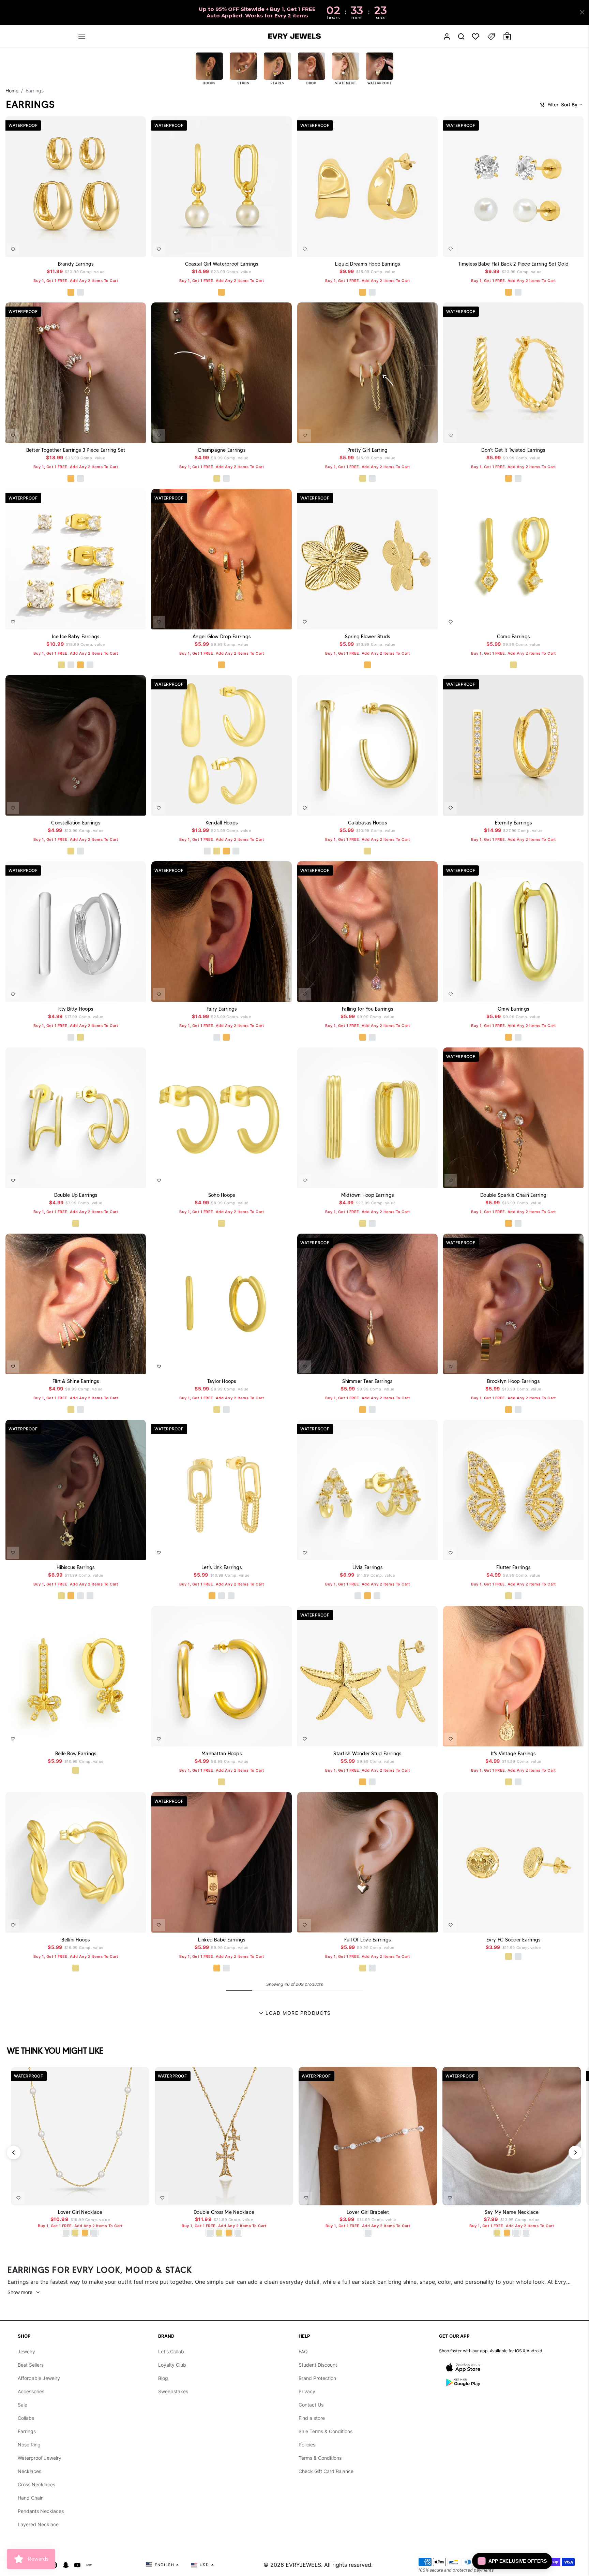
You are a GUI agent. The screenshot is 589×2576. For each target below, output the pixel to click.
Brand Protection (317, 2378)
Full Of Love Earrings (367, 1940)
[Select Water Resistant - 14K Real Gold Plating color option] (217, 479)
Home (12, 91)
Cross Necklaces (36, 2484)
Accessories (31, 2391)
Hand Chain (31, 2498)
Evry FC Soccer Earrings (514, 1940)
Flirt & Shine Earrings (76, 1381)
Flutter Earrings (513, 1567)
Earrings (27, 2431)
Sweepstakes (173, 2391)
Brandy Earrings (76, 264)
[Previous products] (14, 2153)
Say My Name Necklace (512, 2212)
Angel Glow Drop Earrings (222, 637)
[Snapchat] (66, 2565)
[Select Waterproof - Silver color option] (80, 292)
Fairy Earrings (222, 1009)
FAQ (303, 2351)
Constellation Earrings (76, 823)
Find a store (312, 2418)
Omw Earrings (513, 1009)
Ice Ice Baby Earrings (75, 637)
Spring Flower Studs (368, 637)
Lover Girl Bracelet (368, 2212)
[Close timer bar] (582, 12)
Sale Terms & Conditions (326, 2431)
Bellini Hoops (75, 1940)
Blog (163, 2378)
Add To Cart (122, 247)
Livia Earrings (367, 1567)
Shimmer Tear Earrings (367, 1381)
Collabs (26, 2418)
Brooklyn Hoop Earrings (513, 1381)
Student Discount (318, 2365)
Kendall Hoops (222, 823)
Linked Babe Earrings (222, 1940)
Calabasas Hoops (367, 823)
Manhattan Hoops (222, 1754)
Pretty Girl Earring (368, 450)
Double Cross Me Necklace (224, 2212)
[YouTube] (77, 2565)
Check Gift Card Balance (326, 2471)
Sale (22, 2405)
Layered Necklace (38, 2524)
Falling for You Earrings (367, 1009)
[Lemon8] (89, 2565)
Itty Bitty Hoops (76, 1009)
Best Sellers (31, 2365)
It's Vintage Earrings (513, 1754)
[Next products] (575, 2153)
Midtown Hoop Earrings (367, 1195)
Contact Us (311, 2405)
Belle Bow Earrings (76, 1754)
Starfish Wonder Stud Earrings (367, 1754)
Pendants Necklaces (41, 2511)
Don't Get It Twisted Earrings (513, 450)
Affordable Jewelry (39, 2378)
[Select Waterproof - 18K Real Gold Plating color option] (71, 292)
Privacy (307, 2391)
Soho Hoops (222, 1195)
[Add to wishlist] (13, 249)
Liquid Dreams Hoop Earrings (368, 264)
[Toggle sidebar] (491, 36)
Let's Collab (171, 2351)
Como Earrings (513, 637)
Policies (307, 2445)
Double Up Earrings (76, 1195)
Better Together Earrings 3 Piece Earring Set (76, 450)
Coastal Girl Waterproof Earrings (222, 264)
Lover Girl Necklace (80, 2212)
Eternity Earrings (513, 823)
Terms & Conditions (320, 2458)
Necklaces (29, 2471)
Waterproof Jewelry (40, 2458)
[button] (82, 36)
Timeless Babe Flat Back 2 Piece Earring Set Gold (513, 264)
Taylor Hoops (222, 1381)
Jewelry (26, 2351)
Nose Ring (29, 2445)
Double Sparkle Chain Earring (513, 1195)
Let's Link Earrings (222, 1567)
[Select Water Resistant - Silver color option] (226, 479)
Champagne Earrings (222, 450)
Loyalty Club (172, 2365)
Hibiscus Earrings (75, 1567)
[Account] (447, 36)
